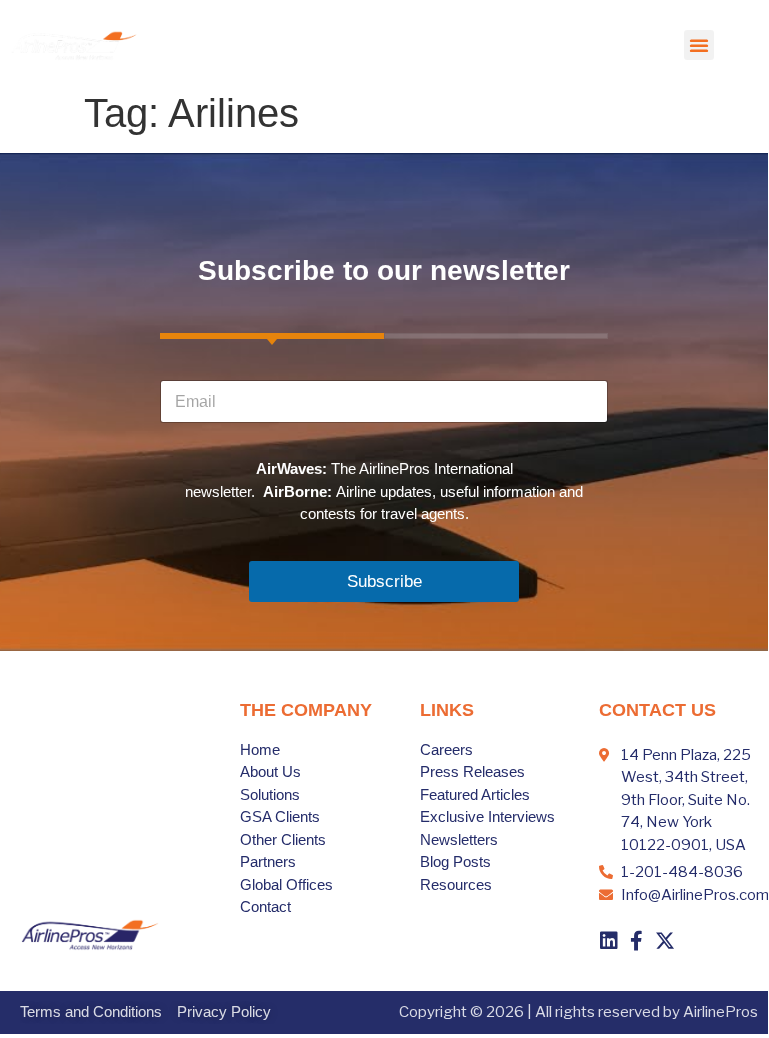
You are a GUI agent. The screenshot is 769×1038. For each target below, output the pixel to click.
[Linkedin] (609, 941)
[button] (699, 45)
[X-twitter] (665, 941)
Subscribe (384, 581)
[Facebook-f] (637, 941)
